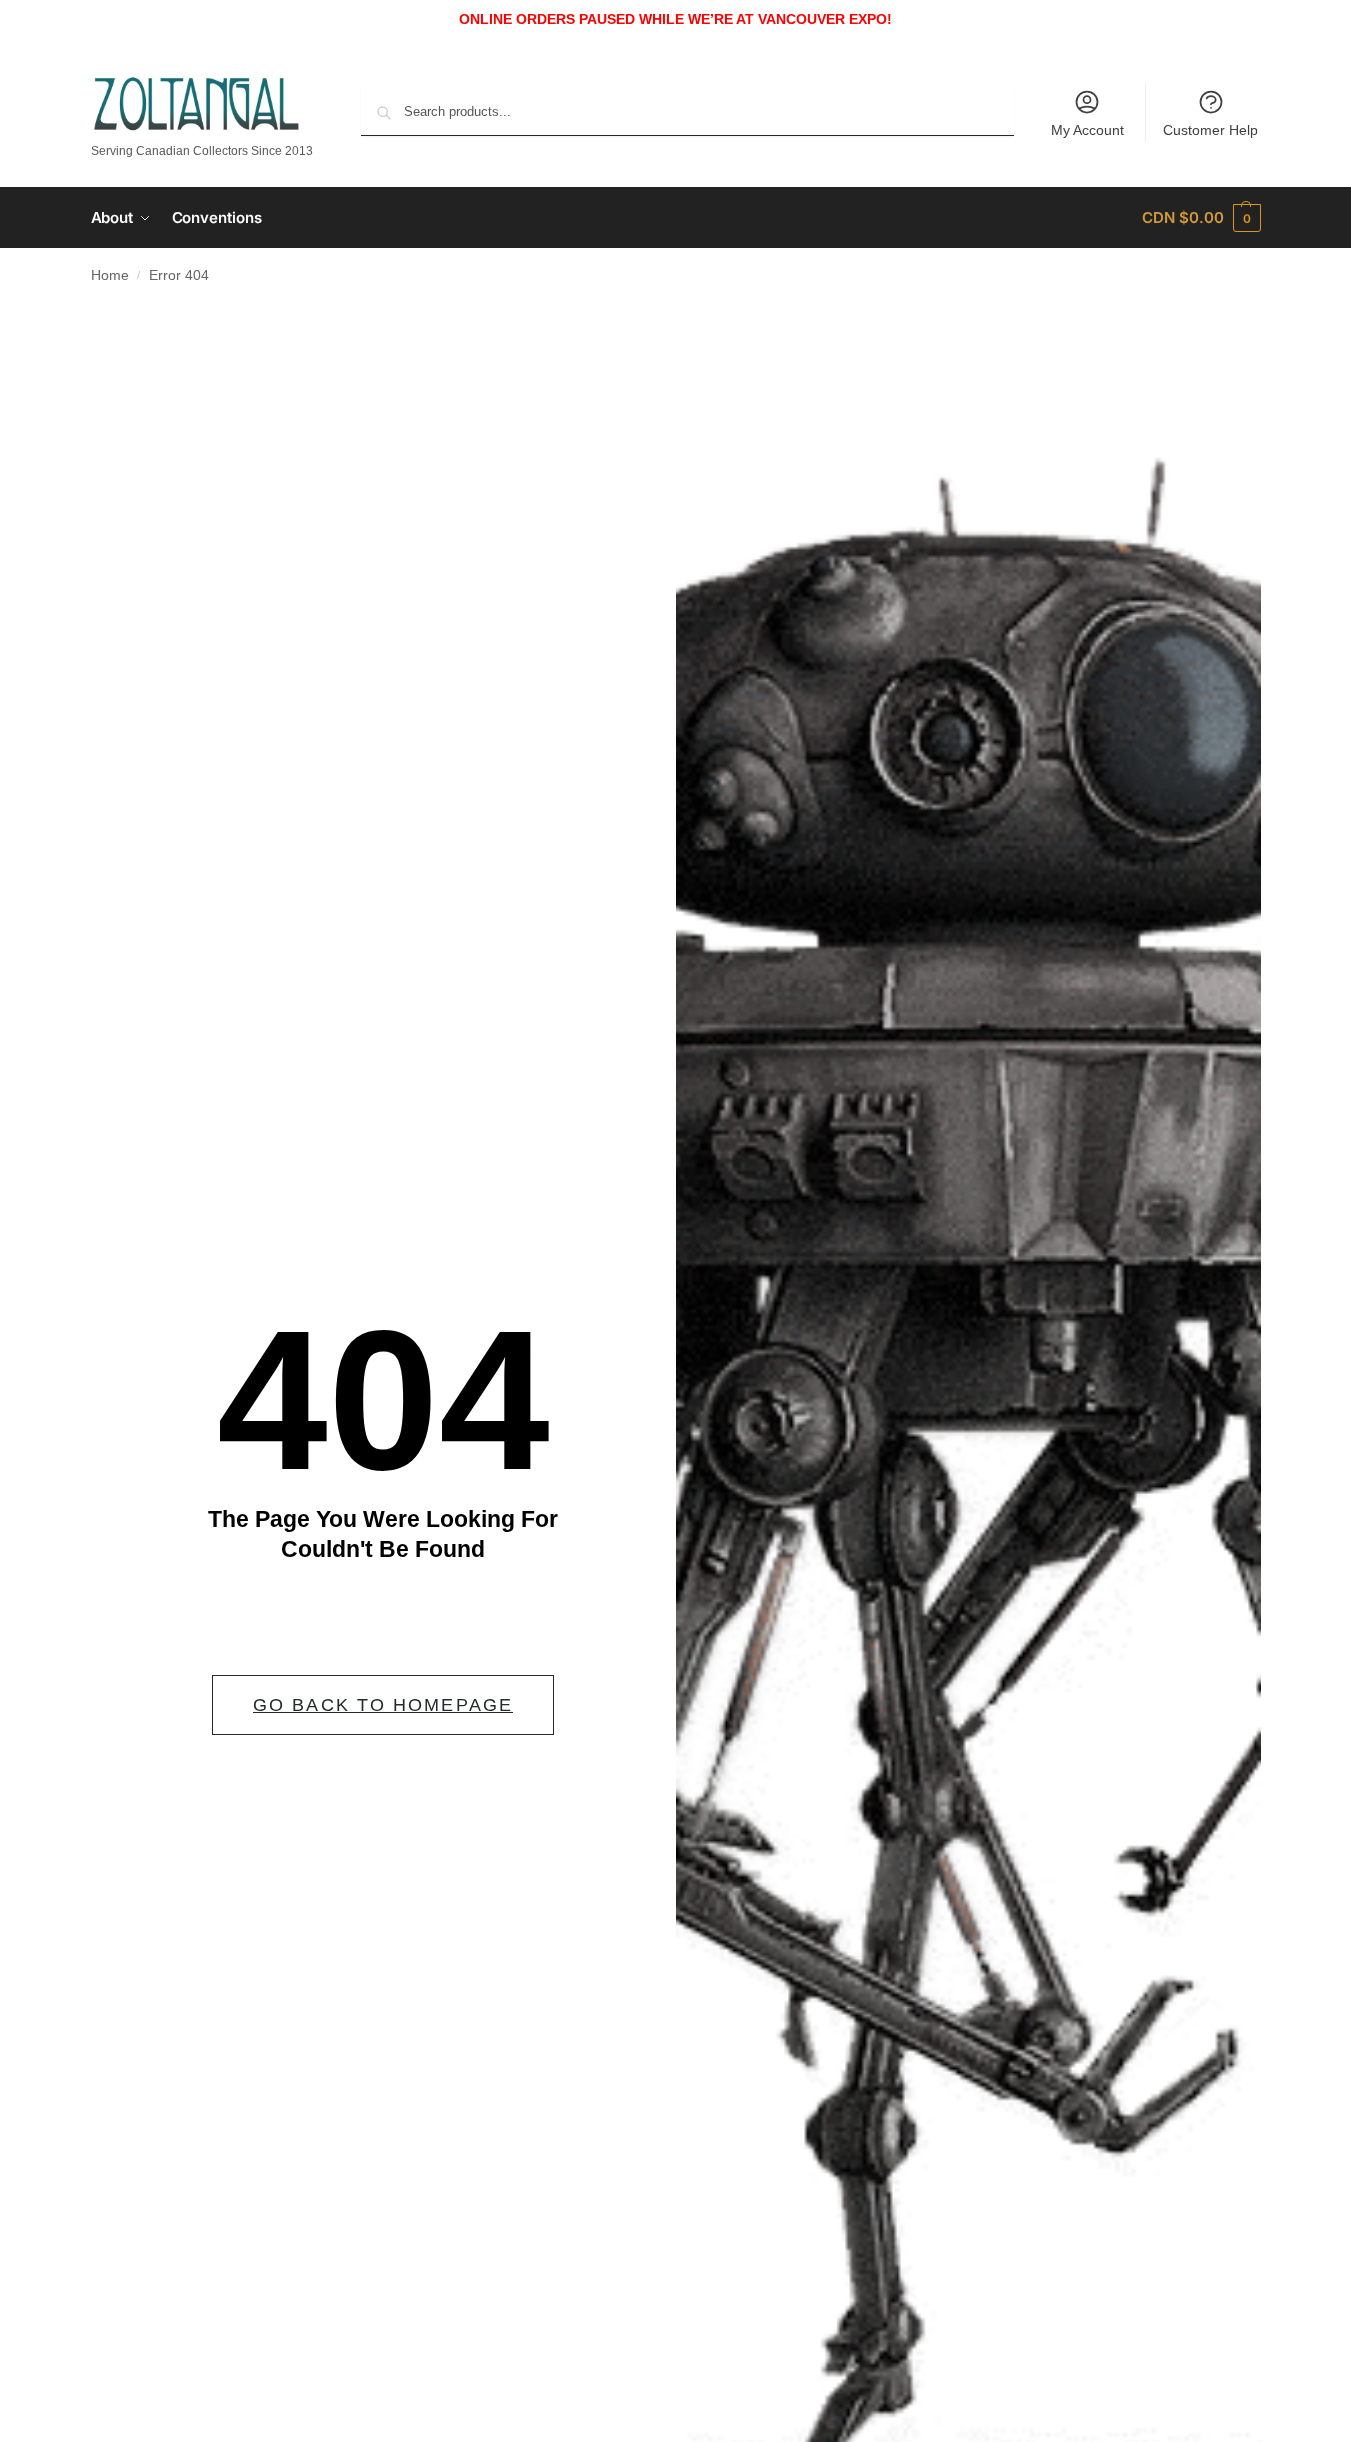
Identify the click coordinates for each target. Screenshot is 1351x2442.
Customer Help (1210, 130)
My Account (1087, 130)
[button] (1201, 218)
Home (110, 275)
